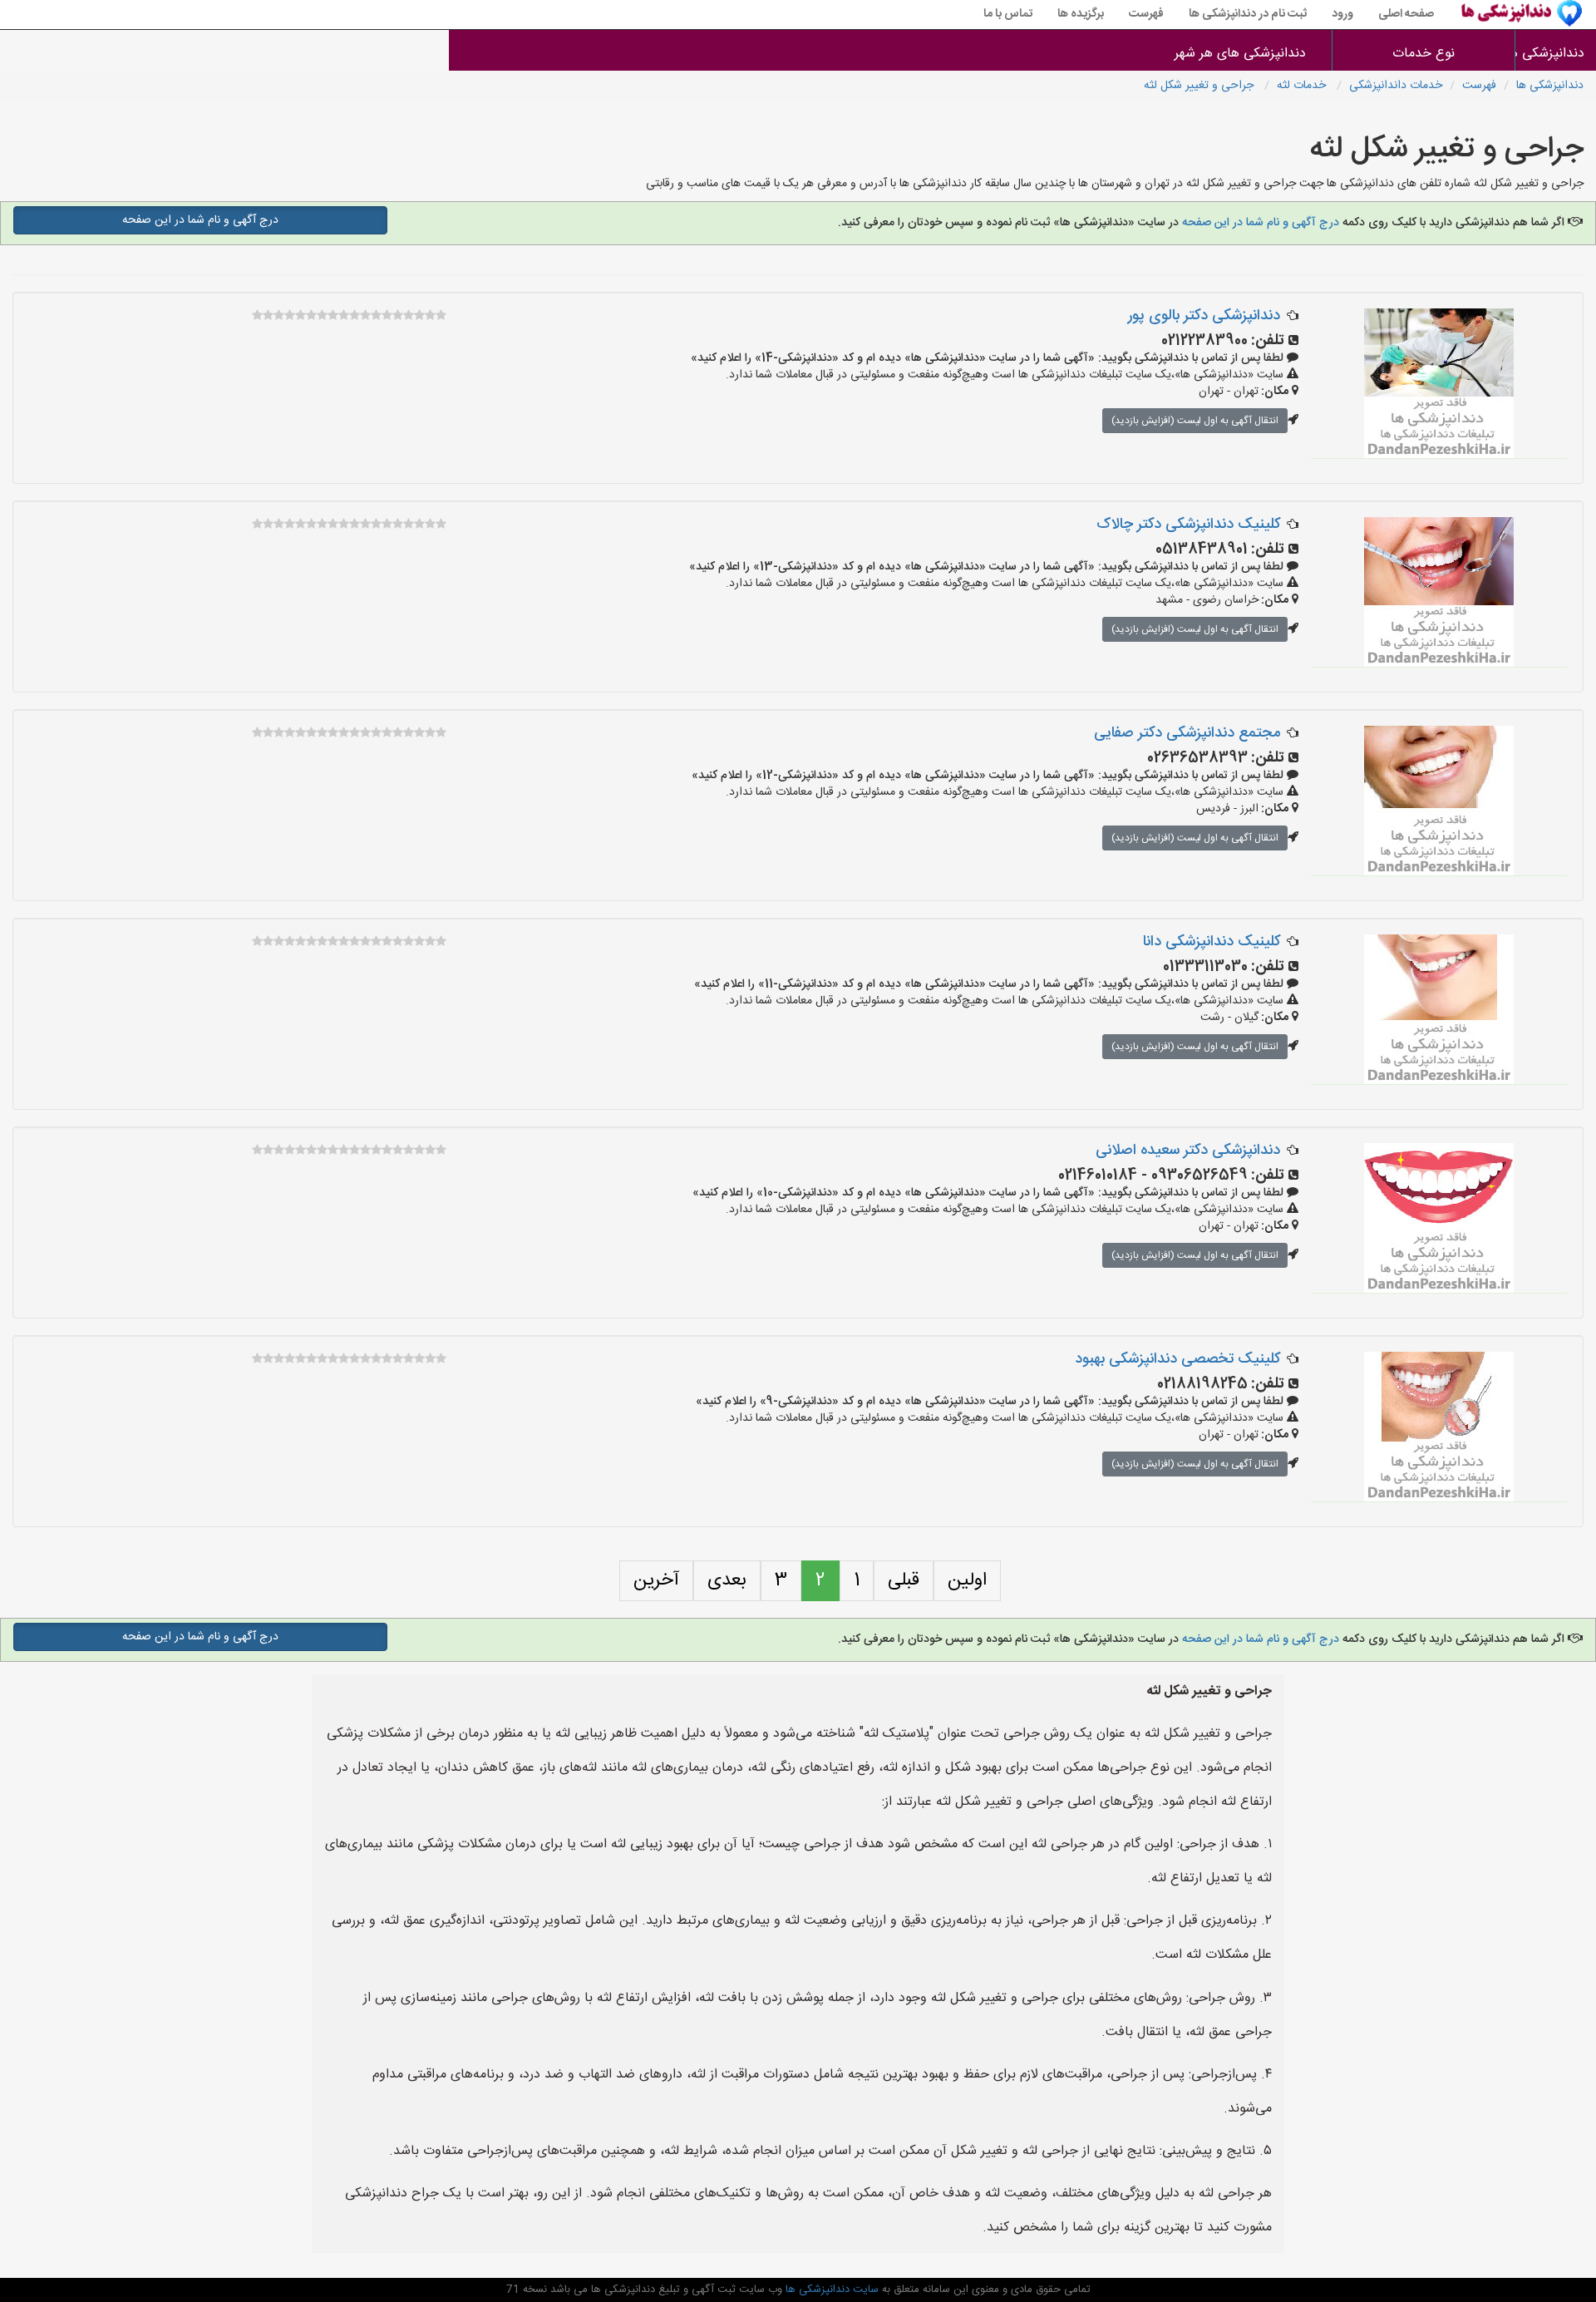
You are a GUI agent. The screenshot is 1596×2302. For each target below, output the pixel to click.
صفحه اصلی (1406, 14)
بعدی (727, 1580)
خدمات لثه (1303, 86)
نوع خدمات (1424, 54)
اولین (967, 1580)
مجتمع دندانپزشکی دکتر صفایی (1187, 733)
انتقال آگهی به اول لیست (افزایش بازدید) (1195, 421)
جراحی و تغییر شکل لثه (1200, 86)
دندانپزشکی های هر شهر (1240, 54)
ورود (1342, 14)
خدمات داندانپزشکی (1396, 86)
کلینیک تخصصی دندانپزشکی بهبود (1177, 1359)
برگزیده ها (1081, 14)
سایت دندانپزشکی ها (830, 2290)
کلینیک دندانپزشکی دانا (1212, 942)
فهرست (1146, 14)
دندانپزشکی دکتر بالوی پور (1204, 316)
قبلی (904, 1580)
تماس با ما (1008, 14)
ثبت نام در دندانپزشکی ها (1248, 14)
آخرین (656, 1580)
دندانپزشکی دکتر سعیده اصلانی (1188, 1151)
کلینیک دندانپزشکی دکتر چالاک (1188, 525)
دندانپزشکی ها (1556, 54)
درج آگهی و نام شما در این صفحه (1259, 223)
